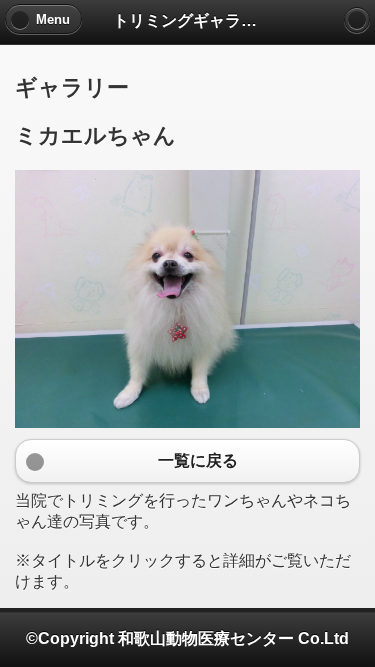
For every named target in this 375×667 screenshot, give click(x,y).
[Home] (357, 20)
